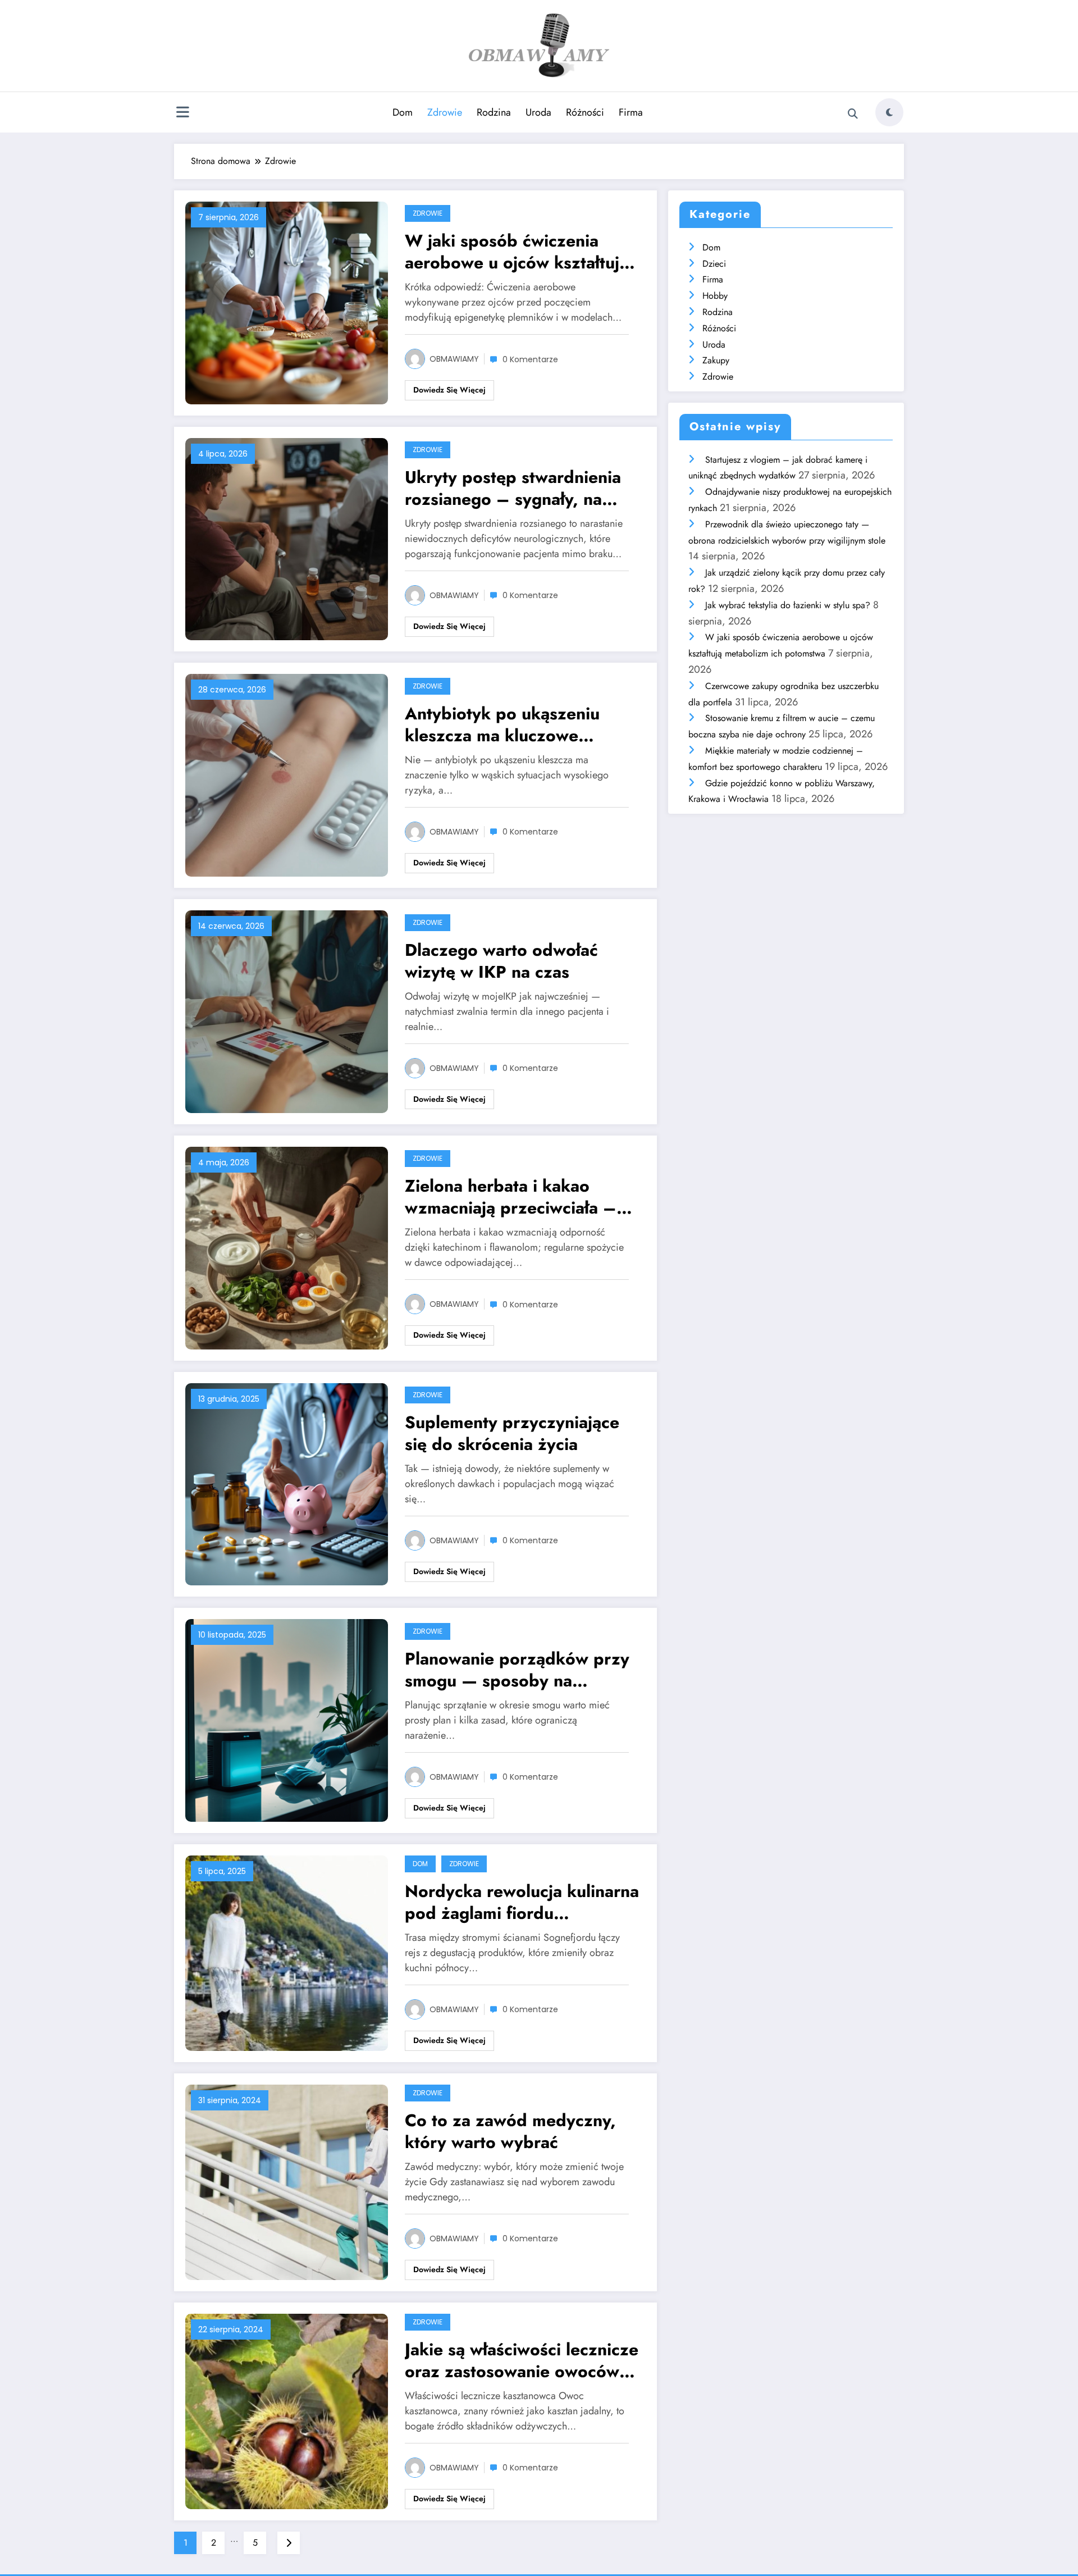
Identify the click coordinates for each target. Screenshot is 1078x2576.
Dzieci (714, 264)
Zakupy (716, 360)
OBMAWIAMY (454, 359)
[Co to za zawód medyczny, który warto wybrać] (287, 2181)
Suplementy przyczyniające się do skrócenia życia (512, 1433)
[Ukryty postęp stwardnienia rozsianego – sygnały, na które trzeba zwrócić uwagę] (287, 538)
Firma (631, 112)
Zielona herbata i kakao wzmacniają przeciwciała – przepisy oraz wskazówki (511, 1197)
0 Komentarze (530, 359)
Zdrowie (445, 112)
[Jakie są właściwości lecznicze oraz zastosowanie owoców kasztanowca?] (287, 2410)
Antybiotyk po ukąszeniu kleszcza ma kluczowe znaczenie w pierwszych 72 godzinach (513, 724)
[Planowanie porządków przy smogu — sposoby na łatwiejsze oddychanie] (287, 1719)
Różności (585, 112)
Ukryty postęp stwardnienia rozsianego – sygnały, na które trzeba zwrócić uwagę (514, 488)
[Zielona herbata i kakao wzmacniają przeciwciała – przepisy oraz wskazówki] (287, 1247)
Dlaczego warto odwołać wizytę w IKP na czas (501, 961)
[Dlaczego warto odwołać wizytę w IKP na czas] (287, 1011)
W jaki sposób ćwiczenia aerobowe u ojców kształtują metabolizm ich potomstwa (517, 252)
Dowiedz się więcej (449, 390)
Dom (403, 112)
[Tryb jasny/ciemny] (889, 112)
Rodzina (494, 112)
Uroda (538, 112)
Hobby (715, 296)
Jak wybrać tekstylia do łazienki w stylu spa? (788, 605)
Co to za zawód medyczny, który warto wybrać (510, 2131)
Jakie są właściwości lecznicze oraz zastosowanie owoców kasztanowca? (522, 2360)
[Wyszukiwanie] (853, 114)
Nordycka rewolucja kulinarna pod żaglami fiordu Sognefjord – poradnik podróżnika (522, 1902)
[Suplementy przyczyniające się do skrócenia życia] (287, 1483)
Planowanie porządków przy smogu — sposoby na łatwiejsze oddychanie (517, 1670)
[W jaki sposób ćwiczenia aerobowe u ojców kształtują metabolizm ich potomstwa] (287, 302)
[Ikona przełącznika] (182, 113)
